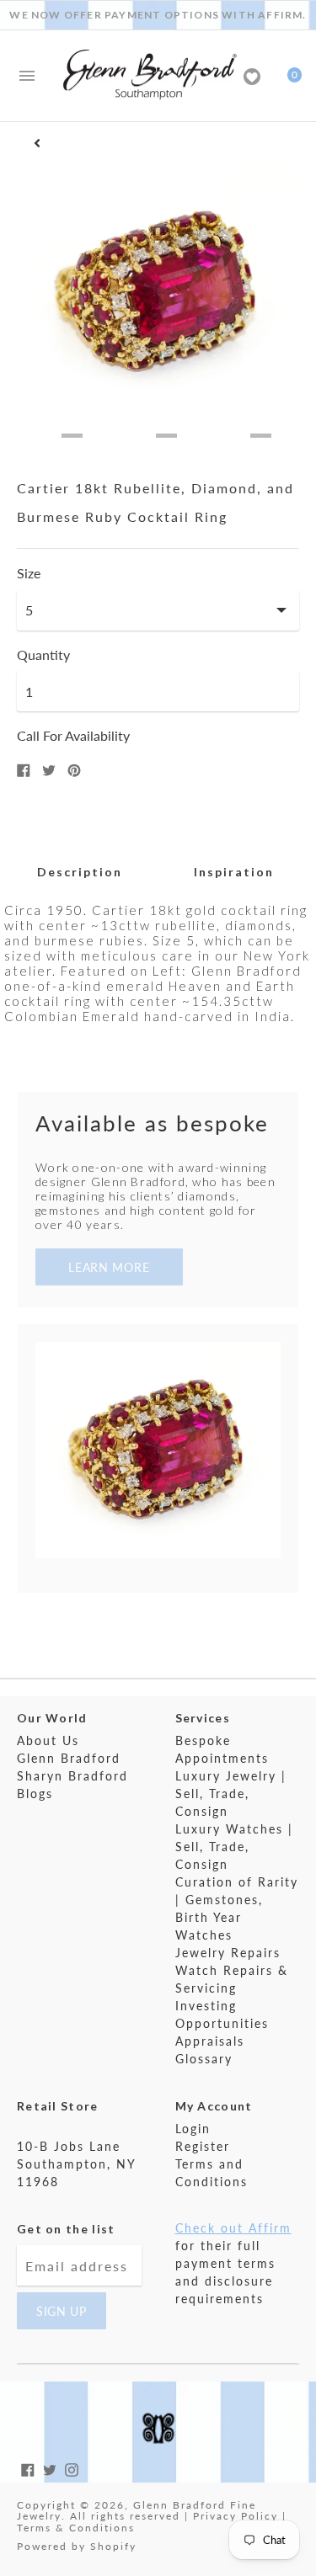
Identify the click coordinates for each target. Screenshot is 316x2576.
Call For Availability (73, 735)
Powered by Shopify (77, 2546)
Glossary (204, 2059)
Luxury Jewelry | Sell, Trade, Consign (231, 1794)
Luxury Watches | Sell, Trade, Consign (234, 1847)
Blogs (35, 1794)
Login (193, 2129)
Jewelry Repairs (228, 1953)
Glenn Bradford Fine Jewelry (137, 2511)
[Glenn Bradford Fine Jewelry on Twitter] (50, 2468)
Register (203, 2146)
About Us (48, 1740)
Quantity (43, 655)
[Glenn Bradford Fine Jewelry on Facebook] (28, 2468)
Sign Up (62, 2311)
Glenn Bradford (69, 1758)
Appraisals (210, 2041)
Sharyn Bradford (72, 1776)
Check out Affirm (233, 2228)
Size (29, 573)
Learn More (109, 1267)
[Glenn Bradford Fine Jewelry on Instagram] (72, 2468)
